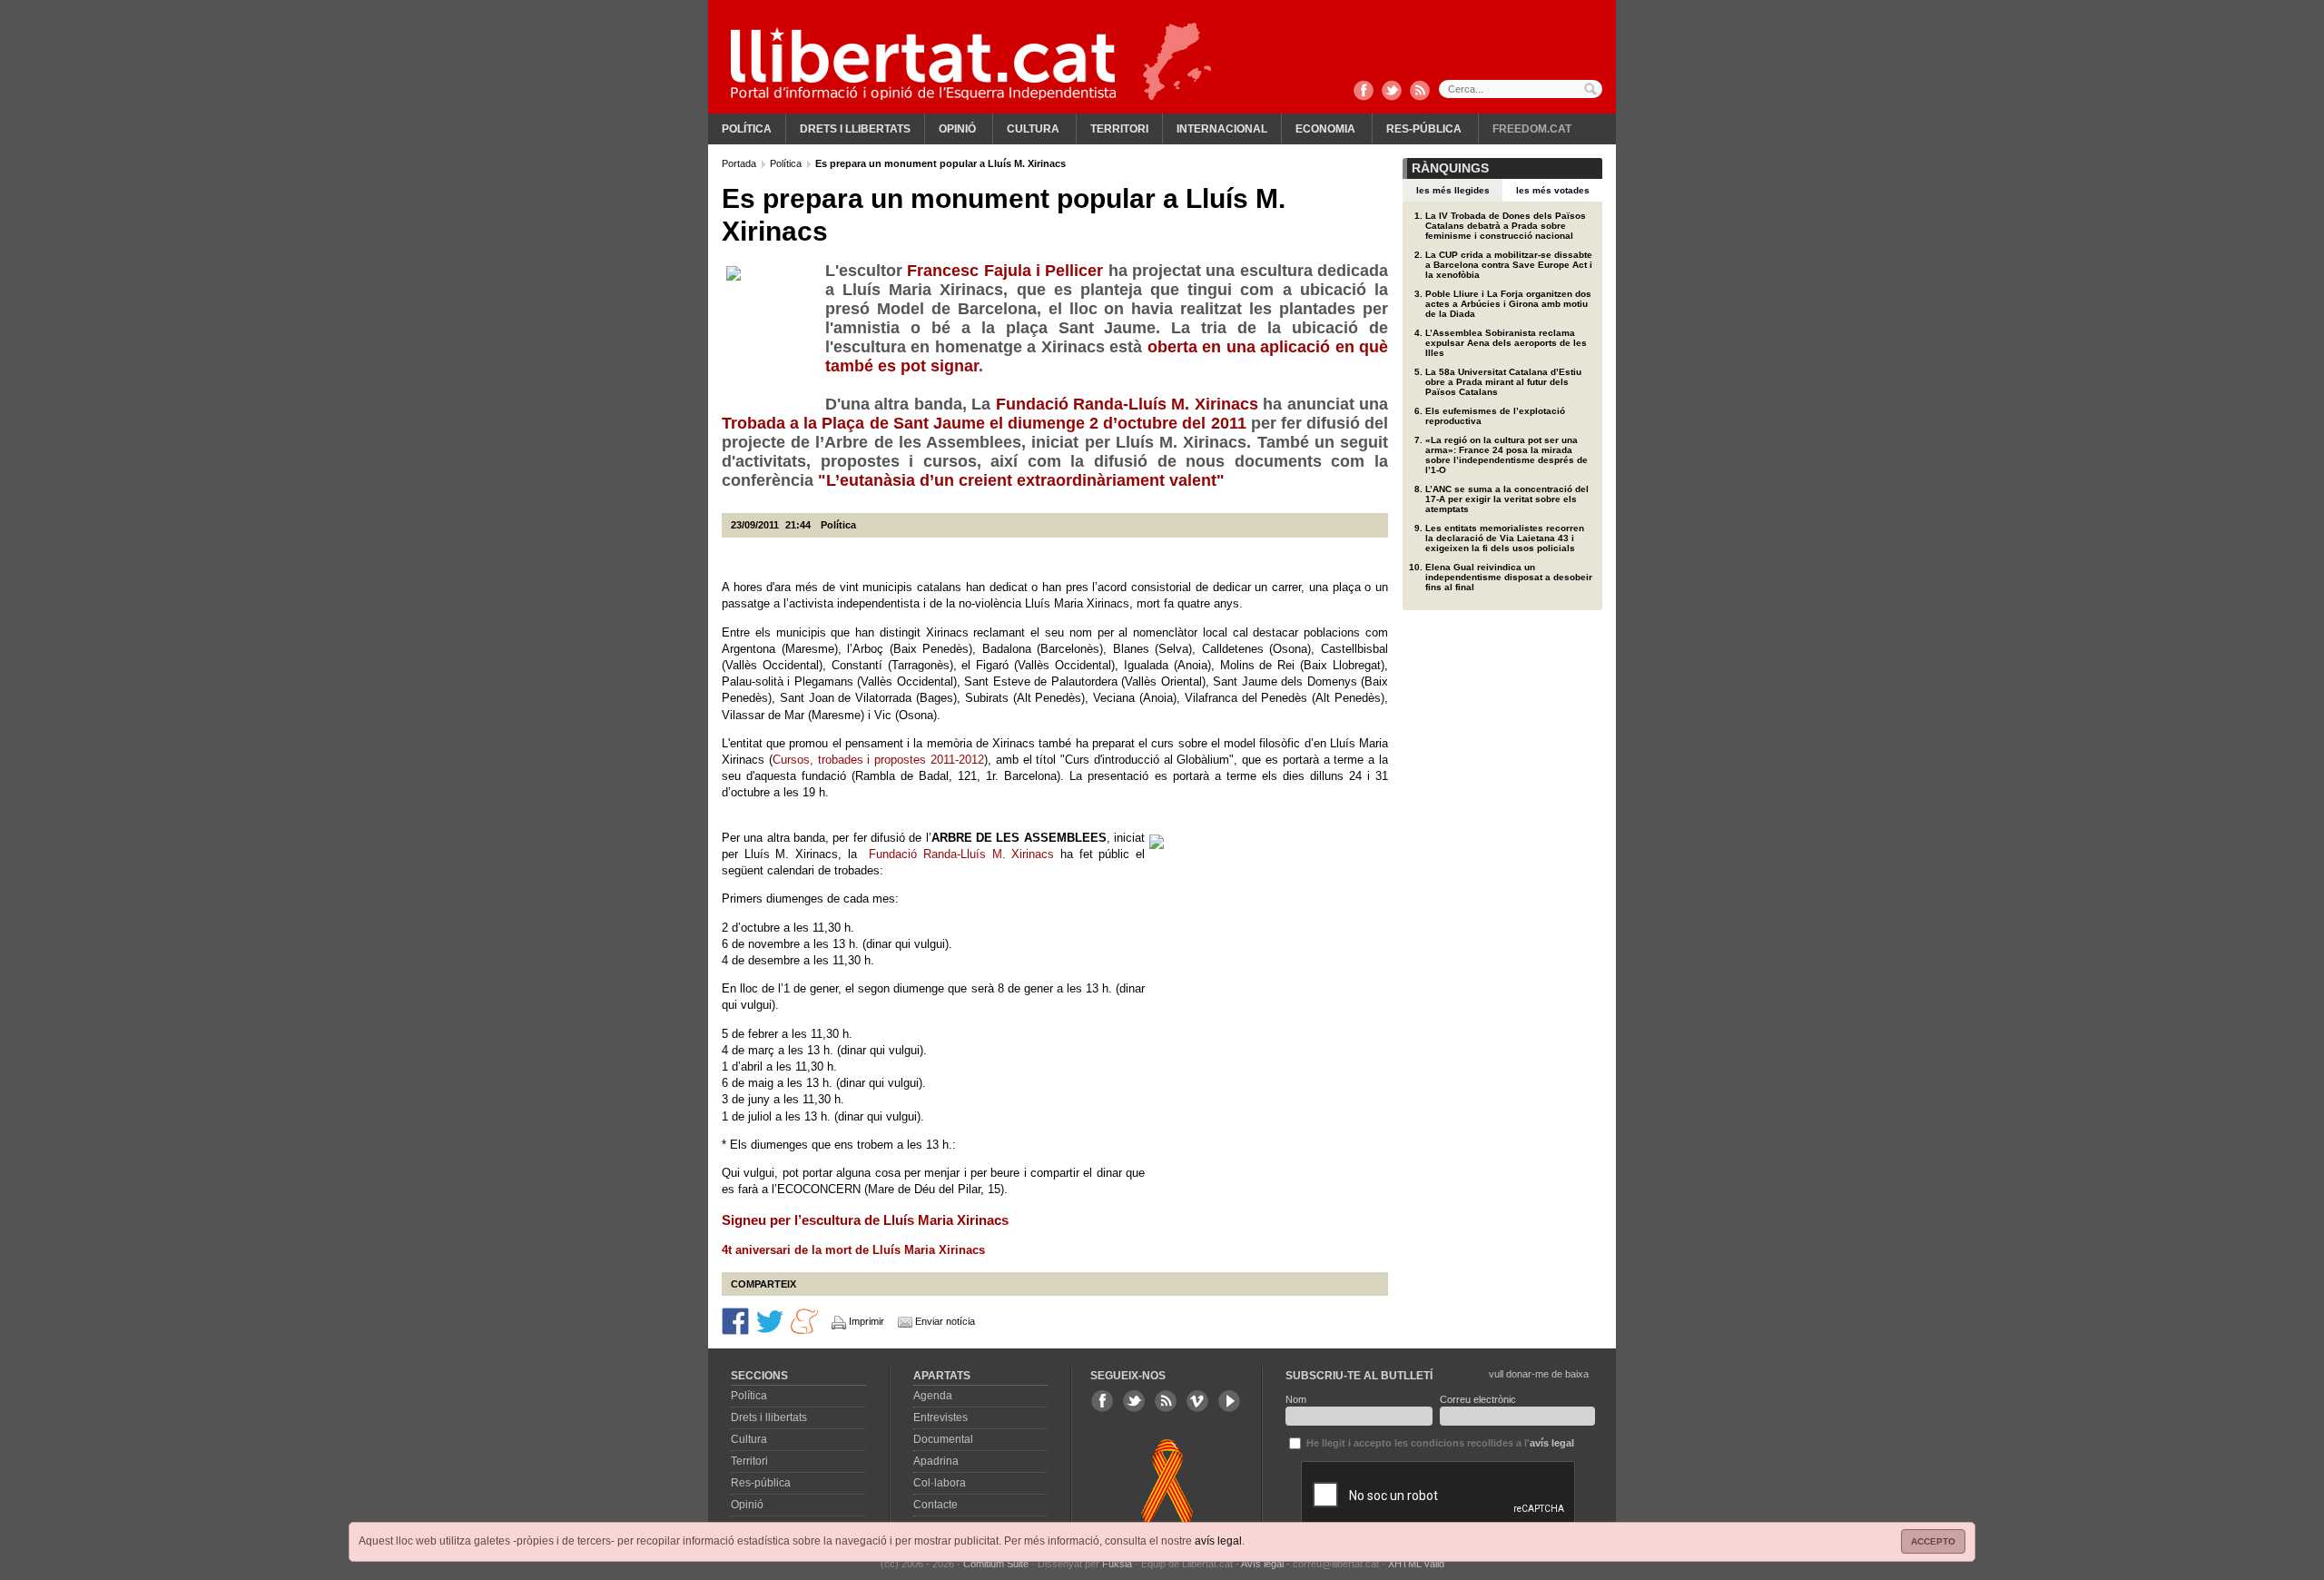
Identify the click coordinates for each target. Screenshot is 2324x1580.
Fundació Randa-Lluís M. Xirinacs (1127, 404)
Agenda (933, 1396)
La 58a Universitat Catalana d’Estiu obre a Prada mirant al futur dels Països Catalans (1503, 382)
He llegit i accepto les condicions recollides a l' (1439, 1443)
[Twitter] (1392, 92)
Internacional (1222, 129)
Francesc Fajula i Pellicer (1007, 271)
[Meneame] (804, 1320)
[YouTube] (1229, 1401)
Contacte (936, 1505)
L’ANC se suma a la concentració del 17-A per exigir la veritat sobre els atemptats (1507, 499)
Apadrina (936, 1461)
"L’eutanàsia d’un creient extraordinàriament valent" (1021, 480)
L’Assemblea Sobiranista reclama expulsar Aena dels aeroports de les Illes (1506, 343)
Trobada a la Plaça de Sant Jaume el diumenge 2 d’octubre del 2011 (986, 423)
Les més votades (1553, 190)
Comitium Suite (996, 1564)
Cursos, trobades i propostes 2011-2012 (878, 760)
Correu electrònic (1478, 1399)
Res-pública (1424, 129)
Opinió (957, 129)
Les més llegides (1453, 190)
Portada (740, 163)
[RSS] (1420, 92)
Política (747, 129)
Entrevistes (940, 1417)
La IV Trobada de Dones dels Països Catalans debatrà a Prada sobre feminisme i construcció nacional (1506, 226)
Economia (1325, 129)
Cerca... (1521, 89)
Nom (1296, 1399)
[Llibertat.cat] (923, 64)
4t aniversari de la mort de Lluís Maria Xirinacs (853, 1250)
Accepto (1933, 1541)
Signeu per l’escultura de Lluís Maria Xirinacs (865, 1220)
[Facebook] (1364, 92)
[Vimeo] (1197, 1401)
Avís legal (1262, 1564)
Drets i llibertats (855, 129)
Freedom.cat (1532, 129)
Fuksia (1117, 1564)
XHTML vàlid (1416, 1564)
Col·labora (940, 1483)
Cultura (1033, 129)
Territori (1119, 129)
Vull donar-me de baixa (1539, 1374)
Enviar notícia (945, 1321)
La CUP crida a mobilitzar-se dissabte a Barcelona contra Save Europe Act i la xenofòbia (1509, 265)
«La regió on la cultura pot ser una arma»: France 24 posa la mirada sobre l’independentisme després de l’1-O (1507, 455)
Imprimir (867, 1321)
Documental (943, 1439)
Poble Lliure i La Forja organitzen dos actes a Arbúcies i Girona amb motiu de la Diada (1508, 304)
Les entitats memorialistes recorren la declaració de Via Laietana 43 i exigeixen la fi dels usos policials (1505, 538)
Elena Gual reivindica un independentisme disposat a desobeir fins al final (1509, 577)
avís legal (1218, 1541)
